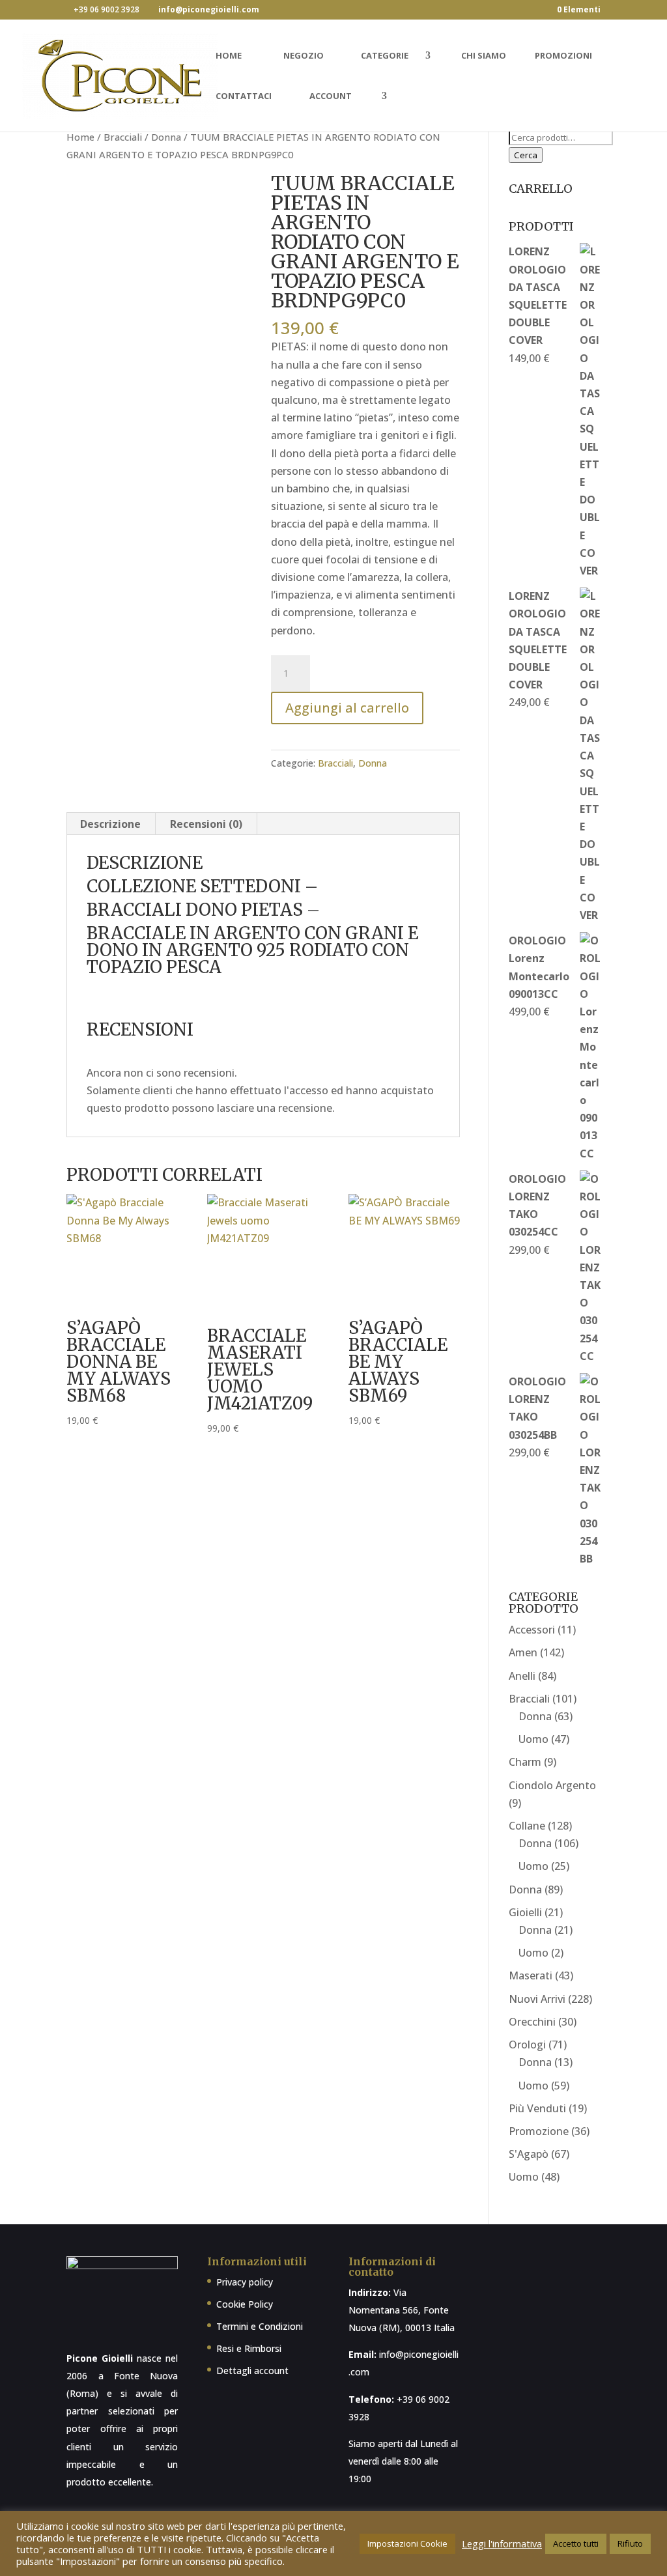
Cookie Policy (245, 2304)
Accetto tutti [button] (576, 2543)
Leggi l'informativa (502, 2543)
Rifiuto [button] (630, 2543)
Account (331, 96)
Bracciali (123, 137)
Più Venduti (537, 2108)
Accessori (532, 1630)
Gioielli (525, 1912)
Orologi (527, 2045)
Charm (525, 1762)
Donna (166, 137)
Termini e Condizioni (260, 2326)
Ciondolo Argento (552, 1785)
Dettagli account (252, 2371)
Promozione (539, 2131)
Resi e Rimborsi (249, 2348)
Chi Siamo (484, 56)
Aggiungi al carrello (347, 708)
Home (229, 56)
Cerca (526, 155)
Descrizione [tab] (110, 824)
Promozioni (563, 56)
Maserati (531, 1975)
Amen (523, 1652)
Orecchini (532, 2022)
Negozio (304, 56)
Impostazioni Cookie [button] (407, 2543)
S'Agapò (529, 2154)
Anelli (522, 1676)
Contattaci (244, 96)
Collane (527, 1826)
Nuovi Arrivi (537, 1999)
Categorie (385, 56)
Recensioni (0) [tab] (206, 824)
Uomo (533, 1739)
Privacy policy (245, 2282)
